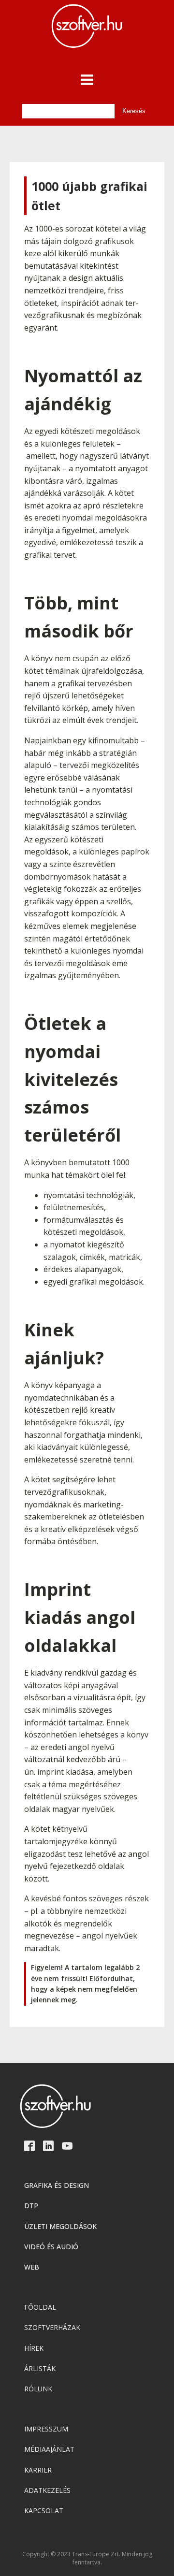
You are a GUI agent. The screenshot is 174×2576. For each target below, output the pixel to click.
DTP (31, 2206)
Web (32, 2267)
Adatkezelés (47, 2490)
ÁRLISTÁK (40, 2368)
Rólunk (38, 2389)
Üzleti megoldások (60, 2226)
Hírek (34, 2348)
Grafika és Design (57, 2185)
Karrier (38, 2470)
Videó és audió (51, 2247)
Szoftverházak (52, 2327)
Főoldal (40, 2307)
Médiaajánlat (49, 2449)
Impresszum (46, 2429)
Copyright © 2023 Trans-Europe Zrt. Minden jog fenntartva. (87, 2558)
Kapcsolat (44, 2511)
